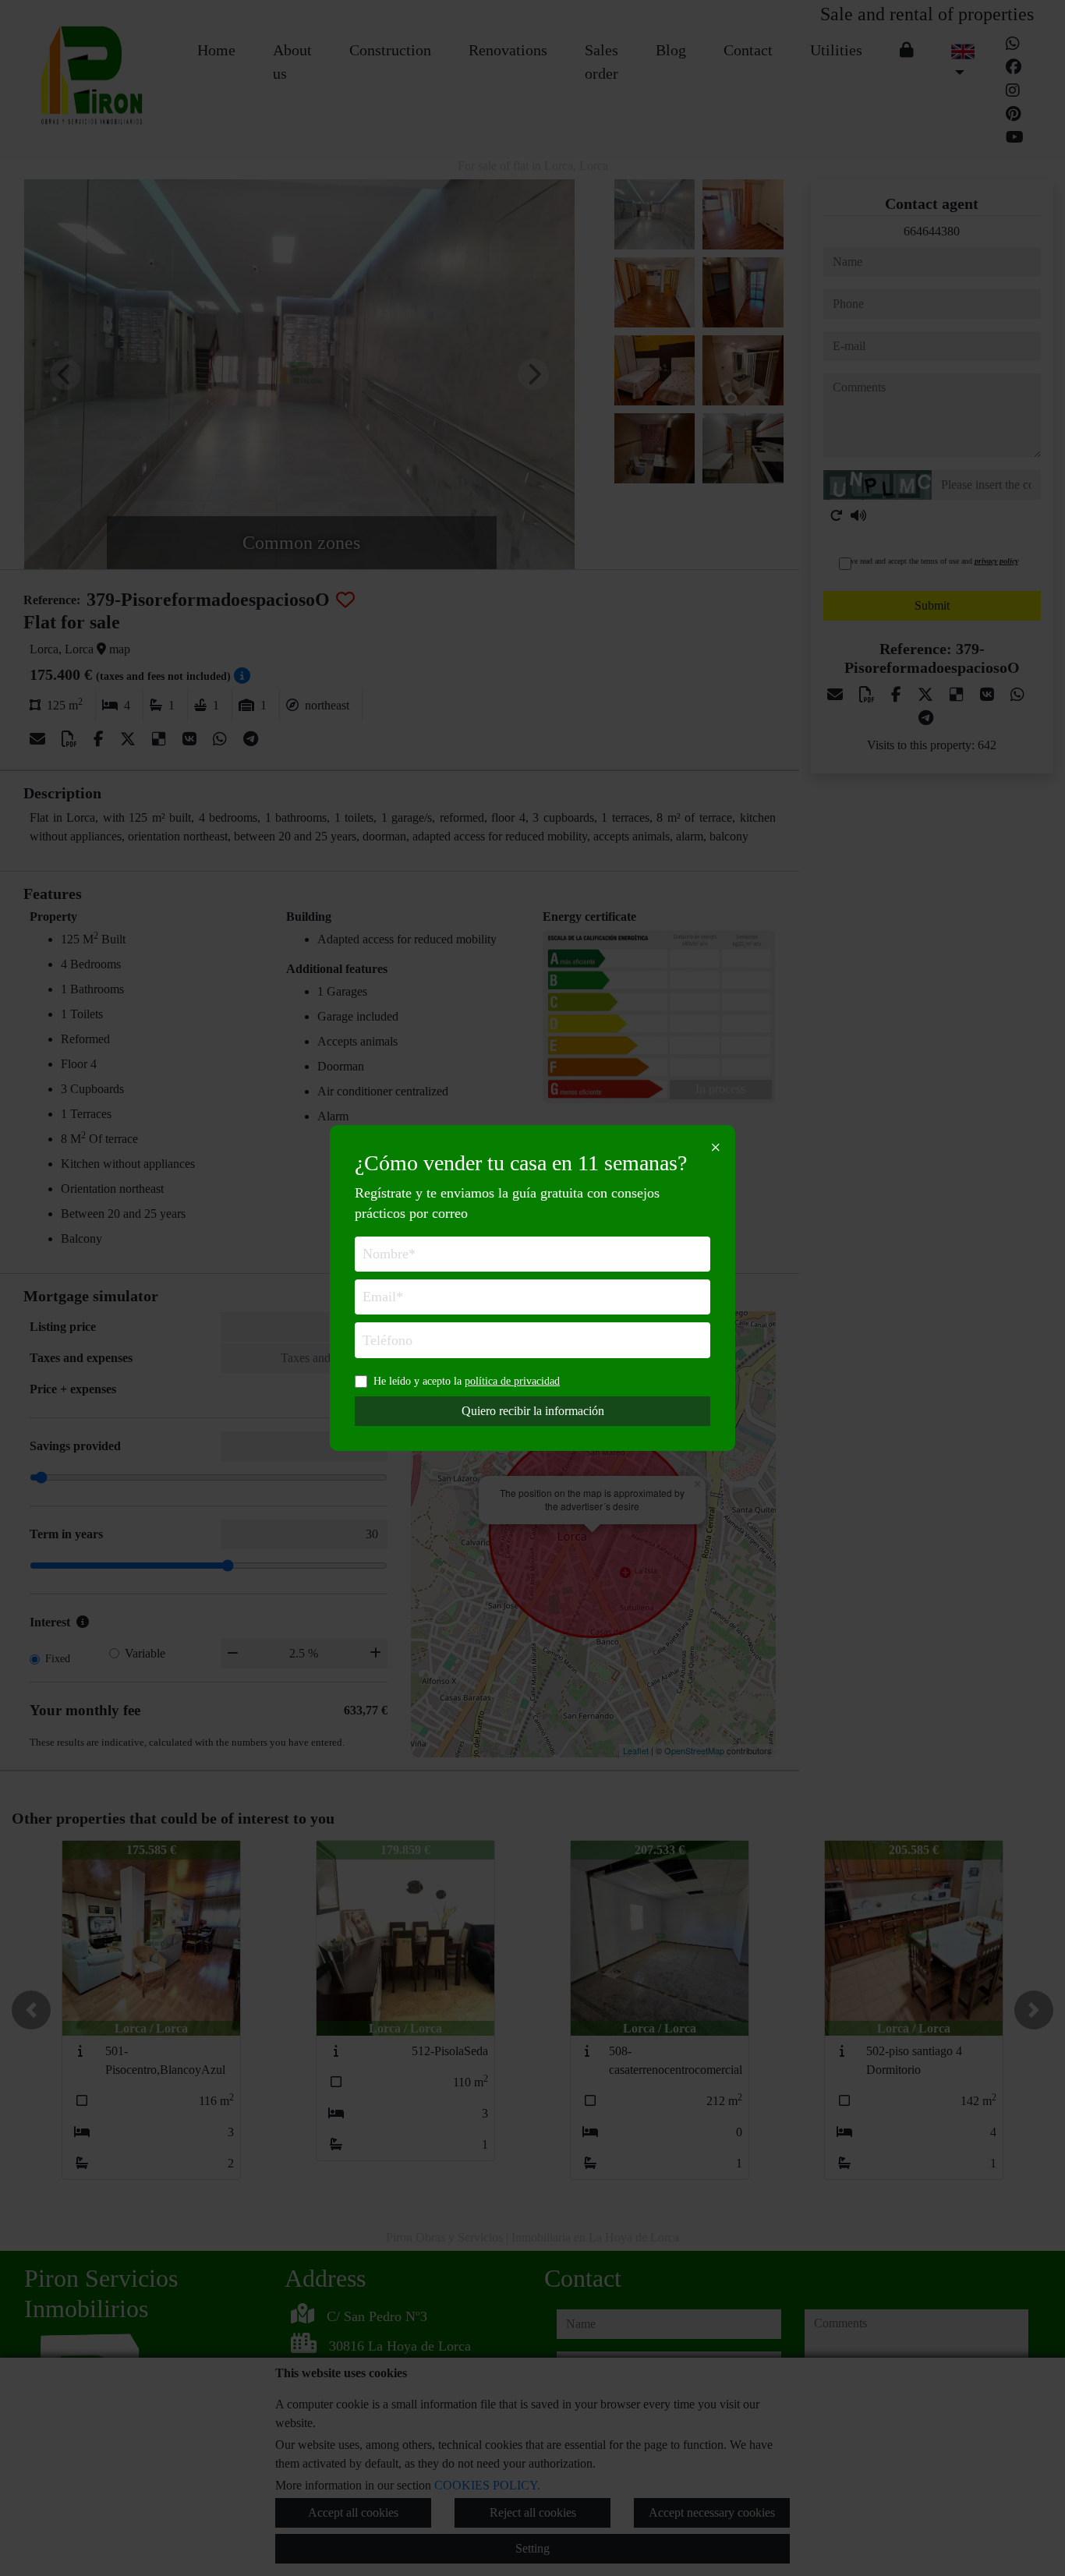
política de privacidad (512, 1381)
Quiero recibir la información (533, 1411)
